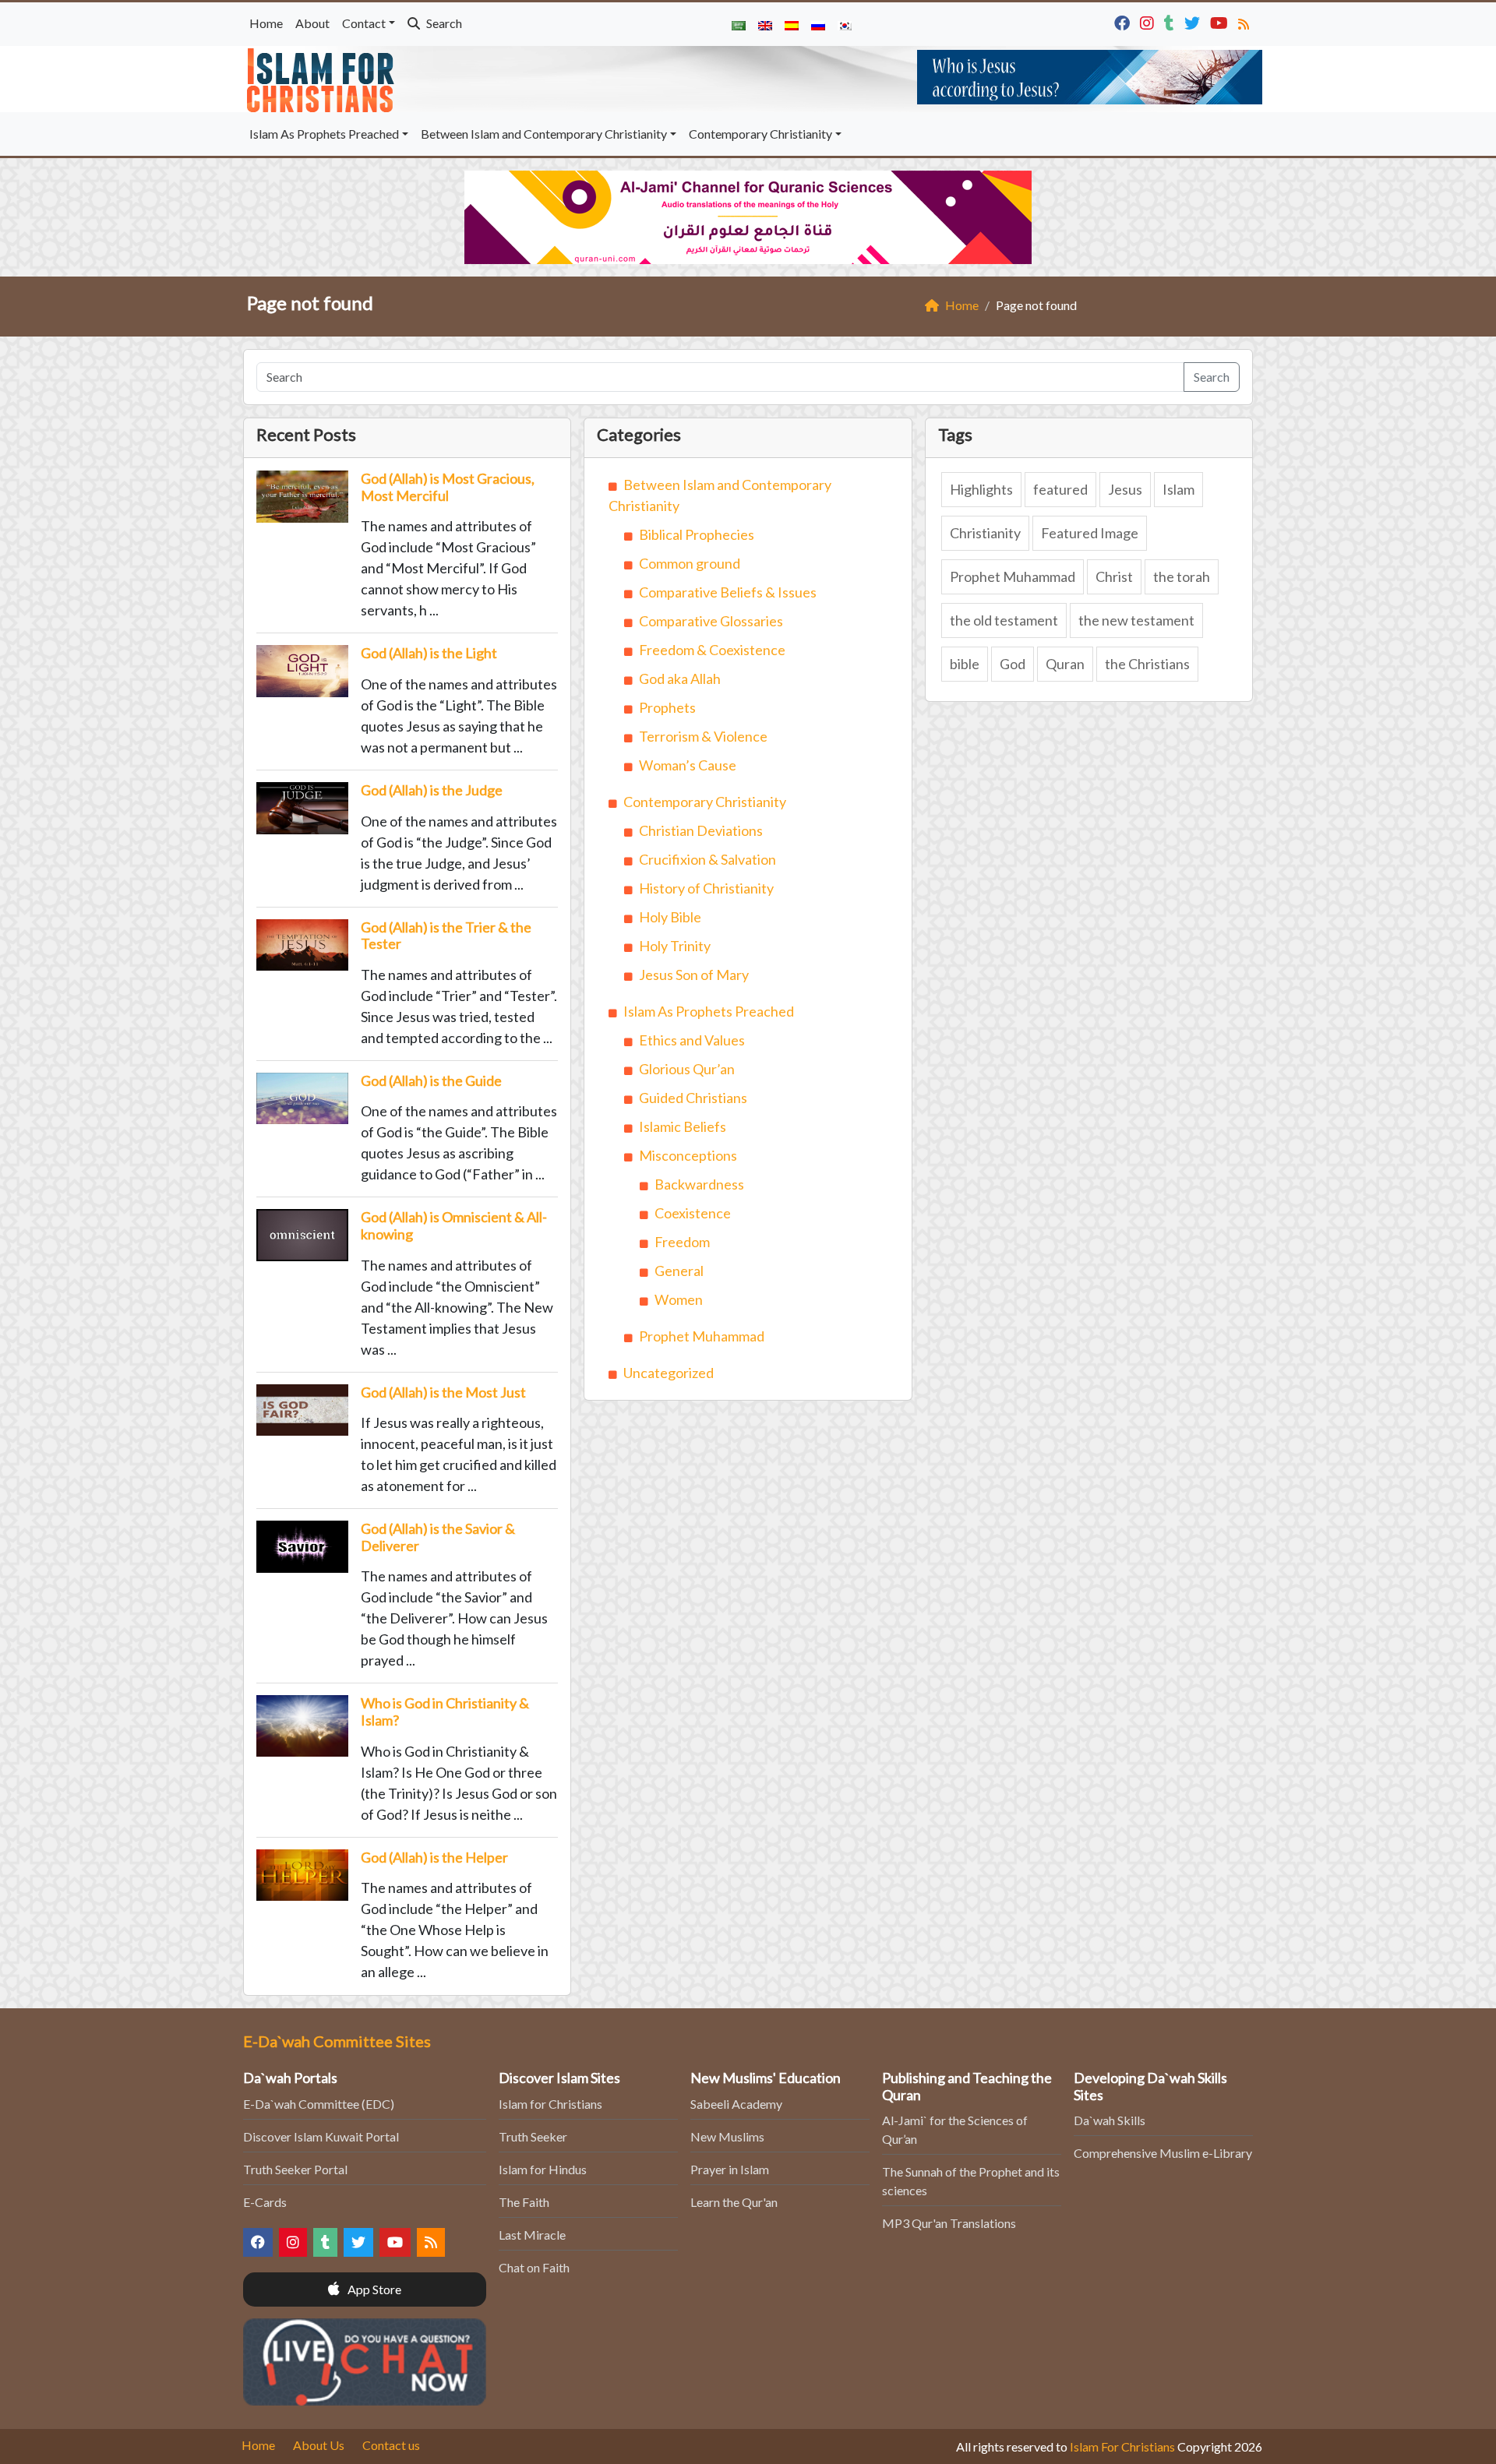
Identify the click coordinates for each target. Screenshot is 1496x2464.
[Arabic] (739, 24)
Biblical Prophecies (697, 534)
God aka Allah (680, 679)
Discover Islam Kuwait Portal (321, 2136)
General (679, 1271)
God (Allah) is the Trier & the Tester (446, 936)
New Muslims (727, 2136)
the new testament (1136, 620)
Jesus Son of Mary (694, 975)
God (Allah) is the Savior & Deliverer (438, 1537)
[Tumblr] (1171, 21)
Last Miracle (532, 2235)
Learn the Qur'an (734, 2202)
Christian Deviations (701, 830)
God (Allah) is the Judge (432, 790)
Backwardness (699, 1184)
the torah (1182, 576)
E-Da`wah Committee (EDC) (319, 2104)
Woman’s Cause (688, 765)
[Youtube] (1221, 21)
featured (1060, 489)
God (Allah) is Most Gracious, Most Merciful (448, 487)
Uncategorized (669, 1373)
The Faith (524, 2202)
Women (679, 1299)
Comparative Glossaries (711, 621)
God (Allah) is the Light (429, 653)
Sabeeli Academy (736, 2104)
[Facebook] (1124, 21)
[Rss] (1245, 21)
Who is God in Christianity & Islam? (445, 1711)
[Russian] (818, 24)
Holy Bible (670, 917)
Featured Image (1090, 533)
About (312, 23)
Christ (1114, 576)
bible (965, 664)
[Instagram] (1149, 21)
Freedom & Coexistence (712, 650)
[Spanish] (792, 24)
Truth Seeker (533, 2136)
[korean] (845, 24)
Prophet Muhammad (702, 1336)
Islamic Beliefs (683, 1126)
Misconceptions (688, 1155)
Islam (1178, 489)
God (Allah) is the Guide (431, 1080)
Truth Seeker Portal (295, 2169)
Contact (364, 23)
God (1013, 664)
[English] (765, 24)
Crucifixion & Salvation (707, 859)
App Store (373, 2289)
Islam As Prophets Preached (324, 134)
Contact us (391, 2445)
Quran (1065, 664)
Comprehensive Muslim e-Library (1163, 2153)
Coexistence (693, 1213)
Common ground (690, 563)
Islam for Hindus (543, 2169)
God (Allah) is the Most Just (443, 1392)
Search (443, 23)
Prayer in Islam (730, 2169)
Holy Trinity (675, 946)
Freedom (682, 1242)
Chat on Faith (534, 2267)
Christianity (985, 533)
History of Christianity (706, 888)
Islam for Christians (550, 2104)
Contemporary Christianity (760, 134)
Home (266, 23)
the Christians (1147, 664)
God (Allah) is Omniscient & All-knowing (454, 1225)
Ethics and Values (692, 1040)
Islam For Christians (1122, 2446)
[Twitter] (1194, 21)
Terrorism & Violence (703, 736)
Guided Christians (693, 1098)
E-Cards (265, 2202)
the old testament (1004, 620)
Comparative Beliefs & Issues (728, 592)
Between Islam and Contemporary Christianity (544, 134)
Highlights (981, 489)
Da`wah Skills (1110, 2120)
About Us (319, 2445)
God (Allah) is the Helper (434, 1857)
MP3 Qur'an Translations (949, 2223)
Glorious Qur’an (687, 1069)
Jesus (1125, 489)
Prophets (667, 707)
